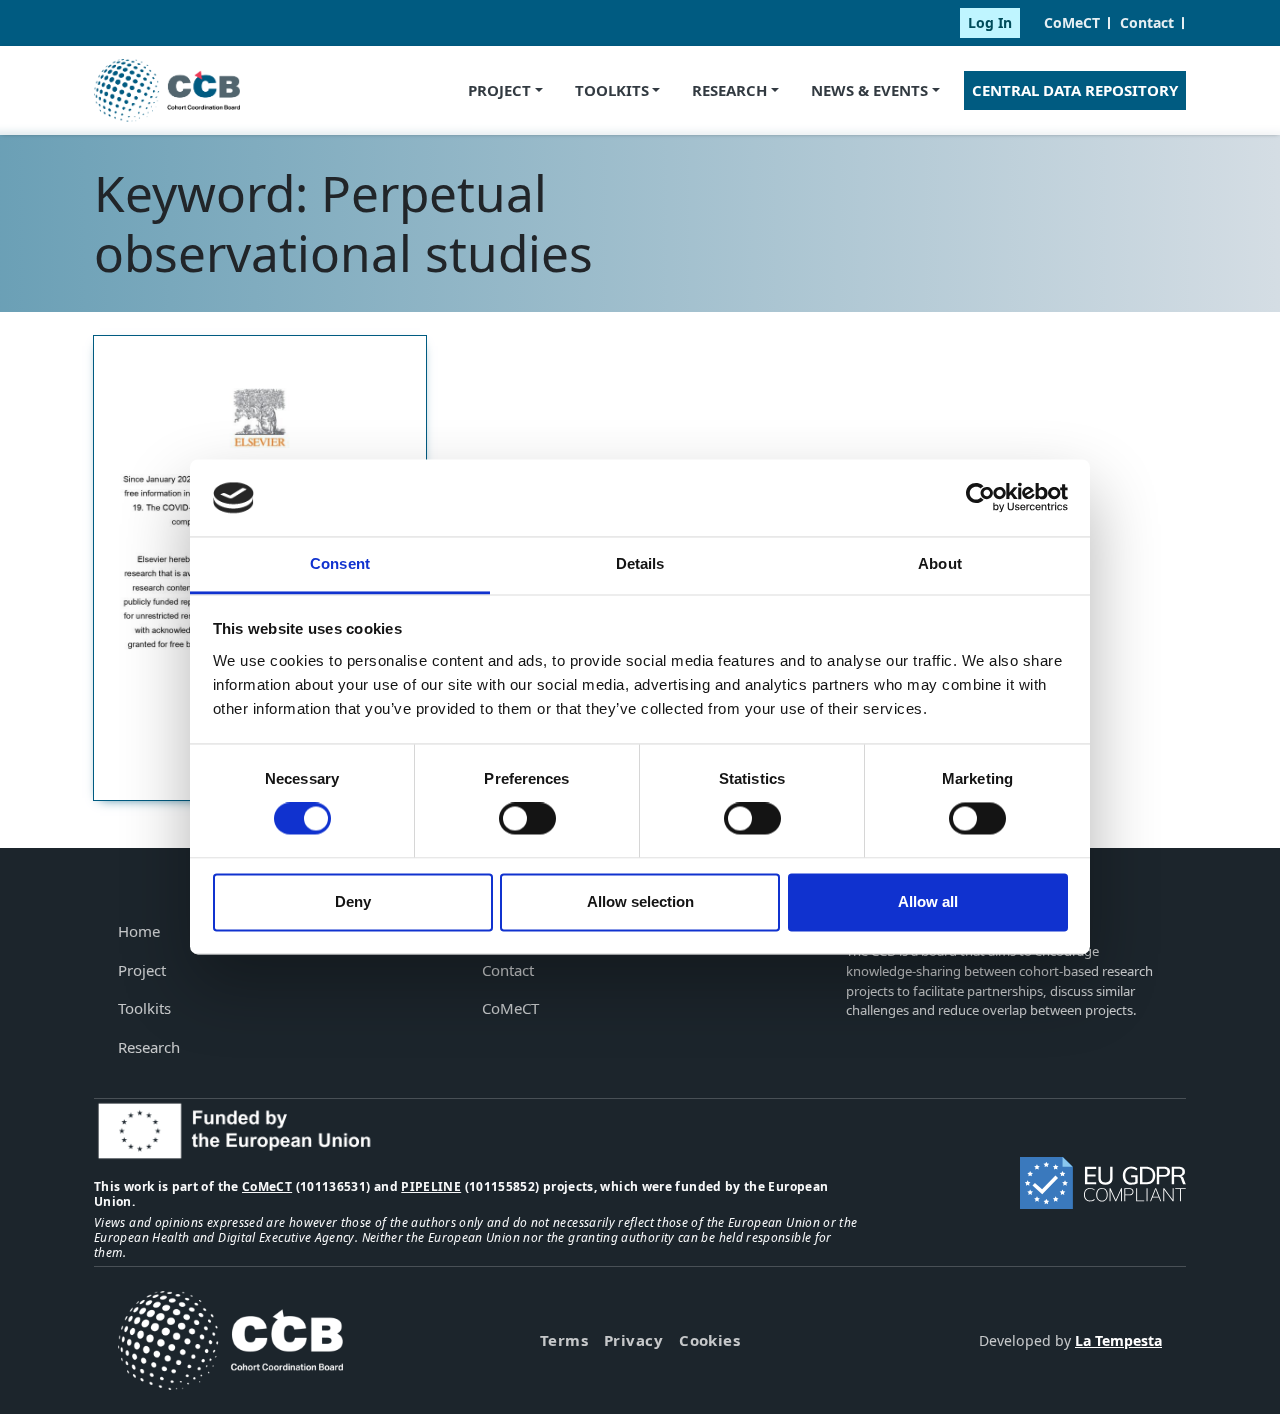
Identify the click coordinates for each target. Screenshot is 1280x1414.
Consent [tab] (340, 563)
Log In (990, 22)
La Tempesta (1118, 1340)
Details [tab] (640, 563)
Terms (564, 1340)
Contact (1147, 22)
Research (729, 90)
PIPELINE (431, 1186)
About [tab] (940, 563)
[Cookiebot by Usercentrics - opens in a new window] (980, 498)
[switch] (527, 819)
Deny (353, 901)
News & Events (869, 90)
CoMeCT (1072, 22)
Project (499, 90)
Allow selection (640, 901)
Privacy (633, 1340)
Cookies (709, 1340)
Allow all (928, 901)
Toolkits (612, 90)
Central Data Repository (1075, 90)
